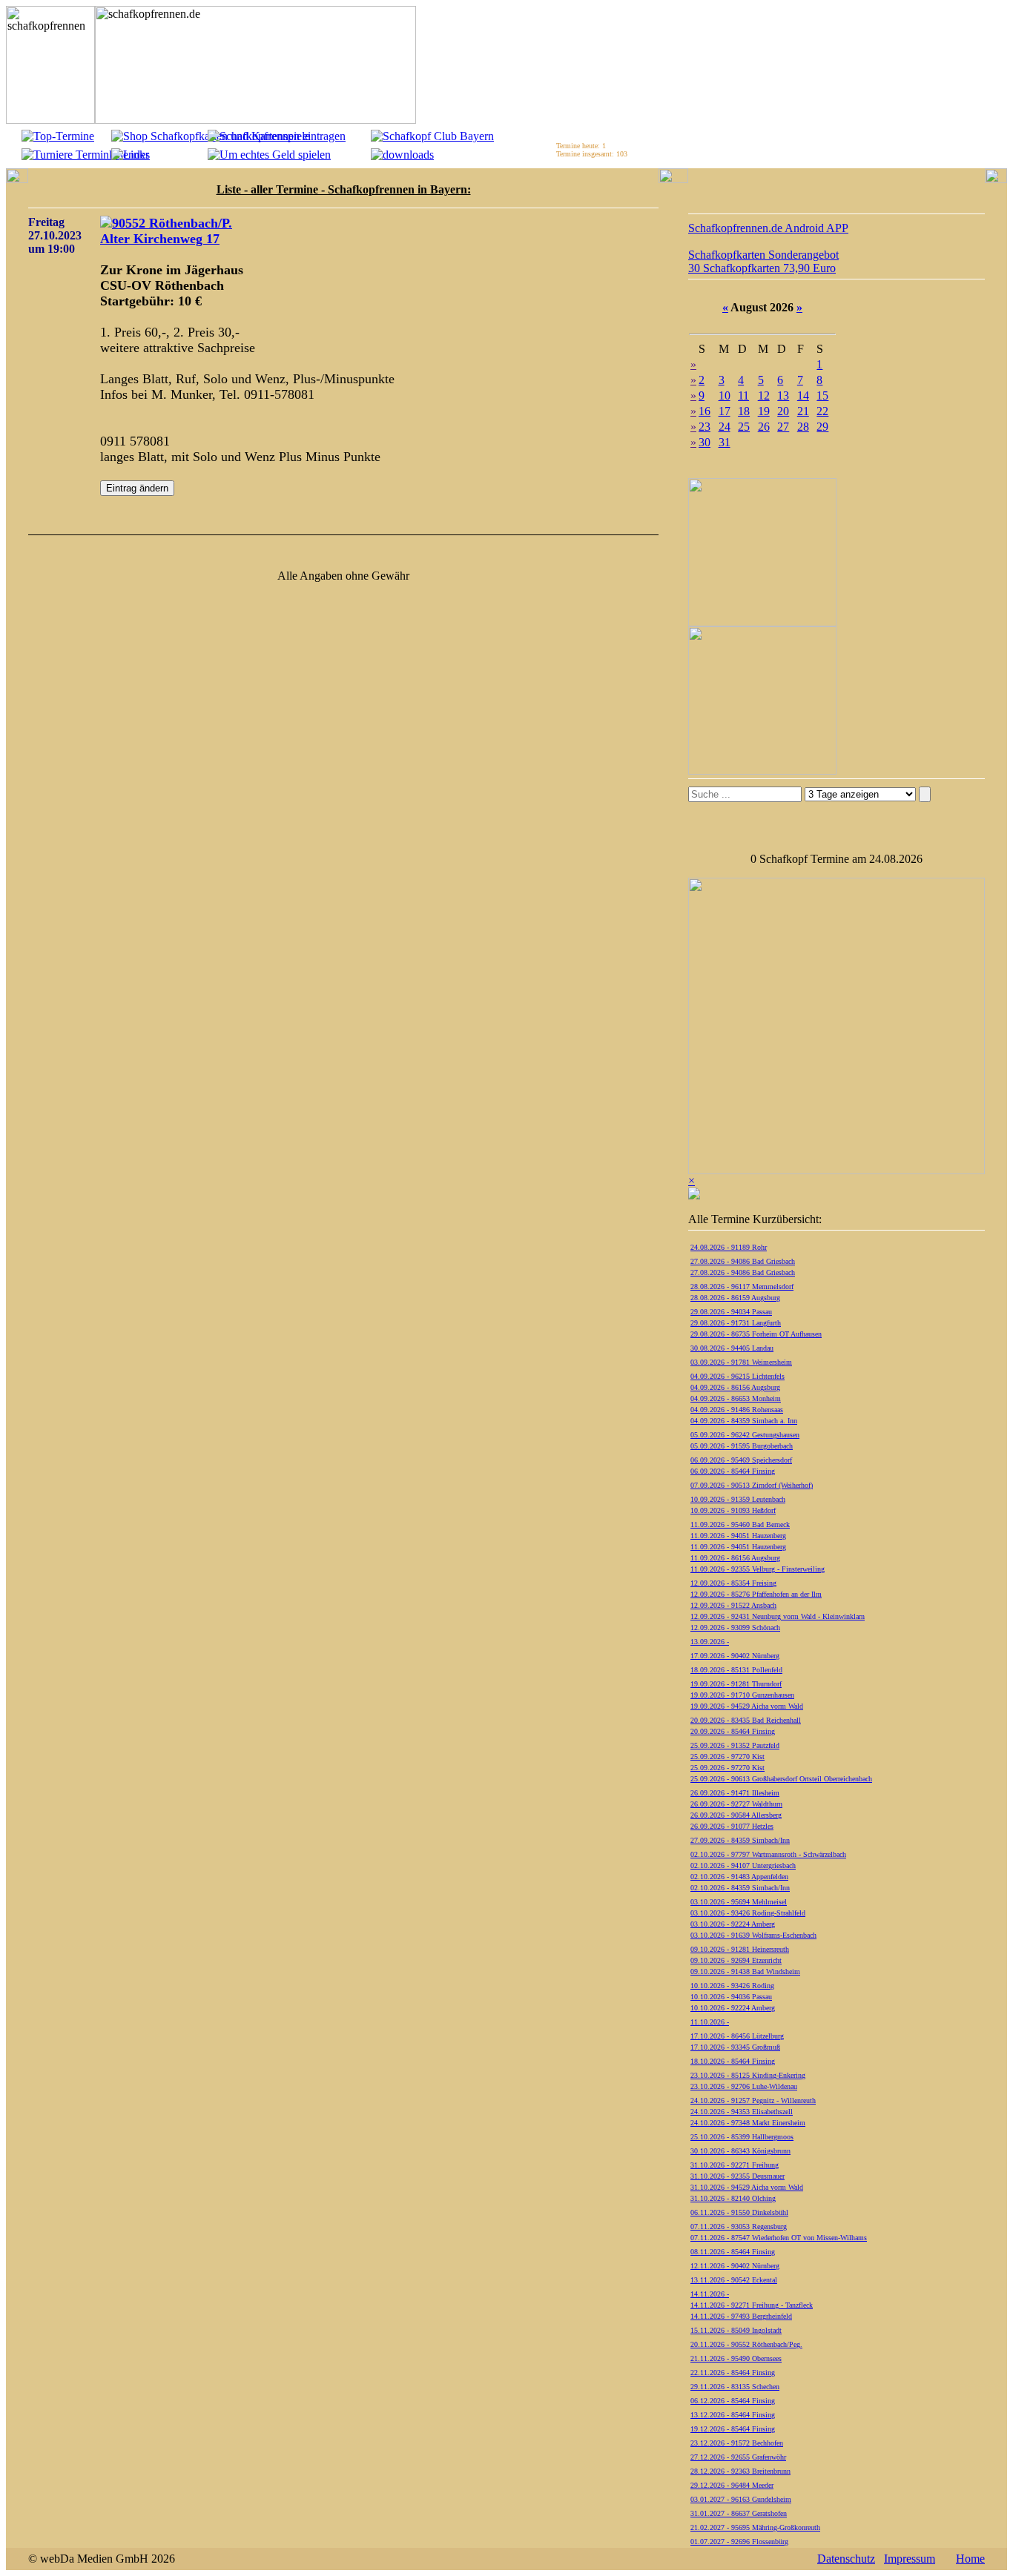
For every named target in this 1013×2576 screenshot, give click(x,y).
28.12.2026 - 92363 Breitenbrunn (740, 2471)
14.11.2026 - (710, 2294)
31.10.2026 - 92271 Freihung (735, 2165)
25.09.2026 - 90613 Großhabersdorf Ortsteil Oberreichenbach (781, 1779)
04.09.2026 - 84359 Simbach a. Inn (744, 1421)
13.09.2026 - (710, 1642)
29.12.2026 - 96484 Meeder (732, 2485)
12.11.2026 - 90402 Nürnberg (735, 2266)
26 (764, 427)
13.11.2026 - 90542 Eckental (734, 2280)
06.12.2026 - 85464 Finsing (733, 2401)
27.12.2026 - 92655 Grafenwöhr (738, 2457)
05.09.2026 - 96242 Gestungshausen (745, 1435)
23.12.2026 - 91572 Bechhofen (737, 2443)
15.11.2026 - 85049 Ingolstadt (736, 2330)
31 (725, 442)
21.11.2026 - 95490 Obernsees (736, 2358)
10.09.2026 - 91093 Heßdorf (733, 1510)
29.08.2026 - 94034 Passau (731, 1312)
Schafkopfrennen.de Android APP (768, 228)
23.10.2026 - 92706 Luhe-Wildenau (744, 2086)
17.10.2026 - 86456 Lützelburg (737, 2036)
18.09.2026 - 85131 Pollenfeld (736, 1670)
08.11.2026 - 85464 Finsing (733, 2252)
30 (705, 442)
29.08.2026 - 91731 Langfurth (736, 1323)
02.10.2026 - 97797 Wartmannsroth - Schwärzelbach (768, 1854)
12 (764, 395)
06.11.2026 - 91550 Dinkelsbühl (739, 2212)
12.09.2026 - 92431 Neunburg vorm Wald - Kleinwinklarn (778, 1616)
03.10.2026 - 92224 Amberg (733, 1924)
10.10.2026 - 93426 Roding (732, 1986)
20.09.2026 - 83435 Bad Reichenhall (746, 1720)
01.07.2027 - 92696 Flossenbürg (739, 2542)
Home (970, 2559)
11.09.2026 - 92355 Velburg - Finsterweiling (758, 1569)
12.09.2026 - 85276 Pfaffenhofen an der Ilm (756, 1594)
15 (822, 395)
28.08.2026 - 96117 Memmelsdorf (742, 1287)
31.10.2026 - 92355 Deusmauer (738, 2176)
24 (725, 427)
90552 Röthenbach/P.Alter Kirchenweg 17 (166, 231)
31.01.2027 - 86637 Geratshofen (739, 2513)
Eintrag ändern (137, 488)
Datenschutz (846, 2559)
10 (725, 395)
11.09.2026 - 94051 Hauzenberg (738, 1536)
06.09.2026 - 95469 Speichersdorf (741, 1460)
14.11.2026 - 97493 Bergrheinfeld (741, 2316)
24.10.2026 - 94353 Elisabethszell (742, 2112)
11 (743, 395)
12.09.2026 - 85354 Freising (733, 1583)
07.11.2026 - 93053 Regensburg (739, 2226)
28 (803, 427)
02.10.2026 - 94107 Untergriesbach (743, 1865)
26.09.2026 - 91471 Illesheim (735, 1793)
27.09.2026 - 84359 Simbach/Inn (740, 1840)
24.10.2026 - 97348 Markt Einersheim (748, 2123)
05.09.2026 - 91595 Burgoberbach (742, 1446)
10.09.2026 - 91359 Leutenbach (738, 1499)
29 (822, 427)
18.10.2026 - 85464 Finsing (733, 2061)
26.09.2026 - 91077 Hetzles (732, 1826)
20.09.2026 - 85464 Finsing (733, 1731)
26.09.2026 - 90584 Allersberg (736, 1815)
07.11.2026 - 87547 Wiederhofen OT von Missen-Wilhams (779, 2238)
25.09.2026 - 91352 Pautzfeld (735, 1745)
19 (764, 411)
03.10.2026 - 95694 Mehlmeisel (739, 1902)
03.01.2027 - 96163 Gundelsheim (741, 2499)
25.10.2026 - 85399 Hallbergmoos (742, 2137)
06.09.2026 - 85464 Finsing (733, 1471)
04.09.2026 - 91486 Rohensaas (737, 1410)
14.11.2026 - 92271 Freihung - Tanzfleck (752, 2305)
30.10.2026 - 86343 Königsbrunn (740, 2151)
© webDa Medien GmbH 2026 (102, 2559)
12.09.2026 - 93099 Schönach (735, 1628)
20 (783, 411)
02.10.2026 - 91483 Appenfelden (739, 1877)
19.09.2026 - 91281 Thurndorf (736, 1684)
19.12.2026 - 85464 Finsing (733, 2429)
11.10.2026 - (710, 2022)
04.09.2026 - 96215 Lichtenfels (738, 1376)
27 (783, 427)
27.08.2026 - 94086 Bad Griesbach (743, 1261)
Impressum (910, 2559)
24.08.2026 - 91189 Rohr (729, 1247)
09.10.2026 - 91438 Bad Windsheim (745, 1971)
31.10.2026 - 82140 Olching (733, 2198)
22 (822, 411)
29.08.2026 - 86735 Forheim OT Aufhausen (756, 1334)
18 (744, 411)
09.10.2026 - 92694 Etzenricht (736, 1960)
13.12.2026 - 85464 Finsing (733, 2415)
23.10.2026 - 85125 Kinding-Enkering (748, 2075)
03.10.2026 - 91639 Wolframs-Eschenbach (753, 1935)
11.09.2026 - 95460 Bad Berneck (740, 1524)
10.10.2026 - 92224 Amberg (733, 2008)
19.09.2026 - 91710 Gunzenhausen (742, 1695)
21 (803, 411)
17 (725, 411)
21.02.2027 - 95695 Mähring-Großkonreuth (755, 2527)
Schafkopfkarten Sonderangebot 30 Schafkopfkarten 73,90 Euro (763, 261)
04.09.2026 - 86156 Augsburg (735, 1387)
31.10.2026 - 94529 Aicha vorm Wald (747, 2187)
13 (783, 395)
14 (803, 395)
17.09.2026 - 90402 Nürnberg (735, 1656)
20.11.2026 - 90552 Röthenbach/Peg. (746, 2344)
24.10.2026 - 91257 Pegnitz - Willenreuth (753, 2100)
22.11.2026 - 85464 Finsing (733, 2373)
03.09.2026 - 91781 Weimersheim (741, 1362)
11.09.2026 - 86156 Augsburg (735, 1558)
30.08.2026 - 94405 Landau (732, 1348)
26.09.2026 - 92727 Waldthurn (736, 1804)
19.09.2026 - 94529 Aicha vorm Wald (747, 1706)
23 (705, 427)
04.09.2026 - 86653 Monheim (736, 1398)
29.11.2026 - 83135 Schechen (735, 2387)
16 (705, 411)
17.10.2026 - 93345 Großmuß (735, 2047)
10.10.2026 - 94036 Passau (731, 1997)
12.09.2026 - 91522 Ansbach (733, 1605)
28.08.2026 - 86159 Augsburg (735, 1298)
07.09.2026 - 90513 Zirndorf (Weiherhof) (752, 1485)
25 (744, 427)
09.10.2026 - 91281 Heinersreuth (740, 1949)
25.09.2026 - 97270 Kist (727, 1756)
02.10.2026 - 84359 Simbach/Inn (740, 1888)
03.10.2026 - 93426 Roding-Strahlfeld (748, 1913)
